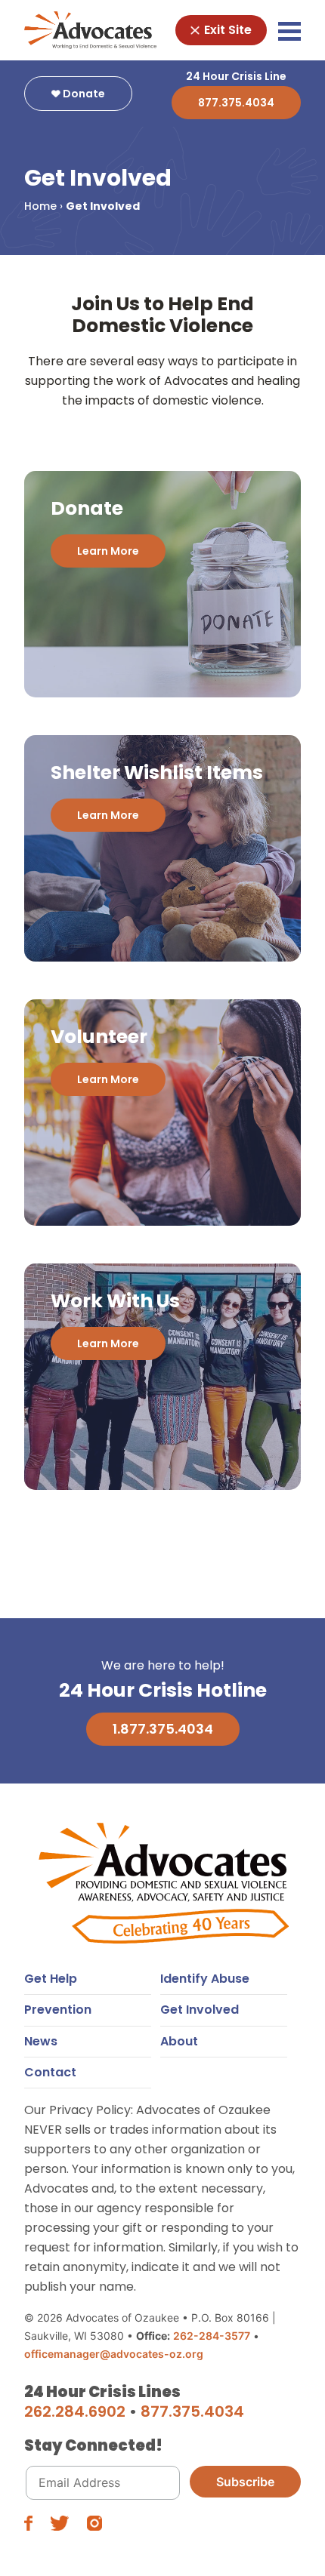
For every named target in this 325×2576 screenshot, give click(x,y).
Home (40, 206)
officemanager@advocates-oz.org (114, 2354)
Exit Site (226, 30)
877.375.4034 (236, 103)
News (41, 2041)
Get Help (51, 1979)
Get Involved (200, 2010)
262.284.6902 (75, 2411)
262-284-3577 (212, 2336)
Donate (83, 94)
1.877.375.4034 (163, 1729)
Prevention (58, 2010)
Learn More (108, 551)
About (179, 2041)
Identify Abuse (205, 1979)
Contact (50, 2072)
